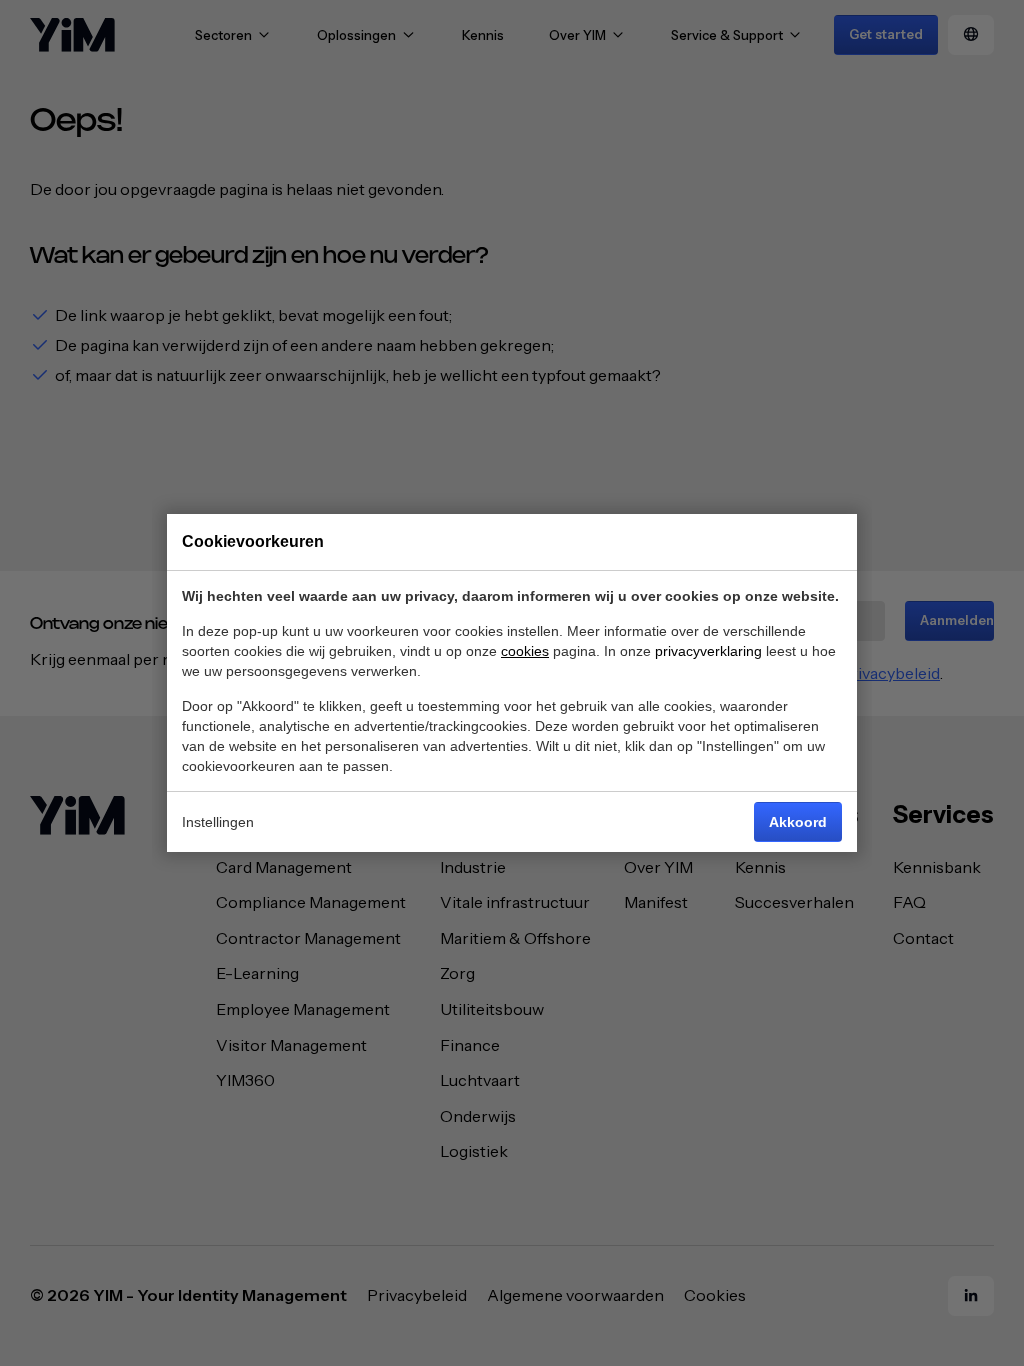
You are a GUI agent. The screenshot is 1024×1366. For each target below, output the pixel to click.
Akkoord (798, 822)
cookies (525, 651)
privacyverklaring (708, 651)
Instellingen (218, 822)
